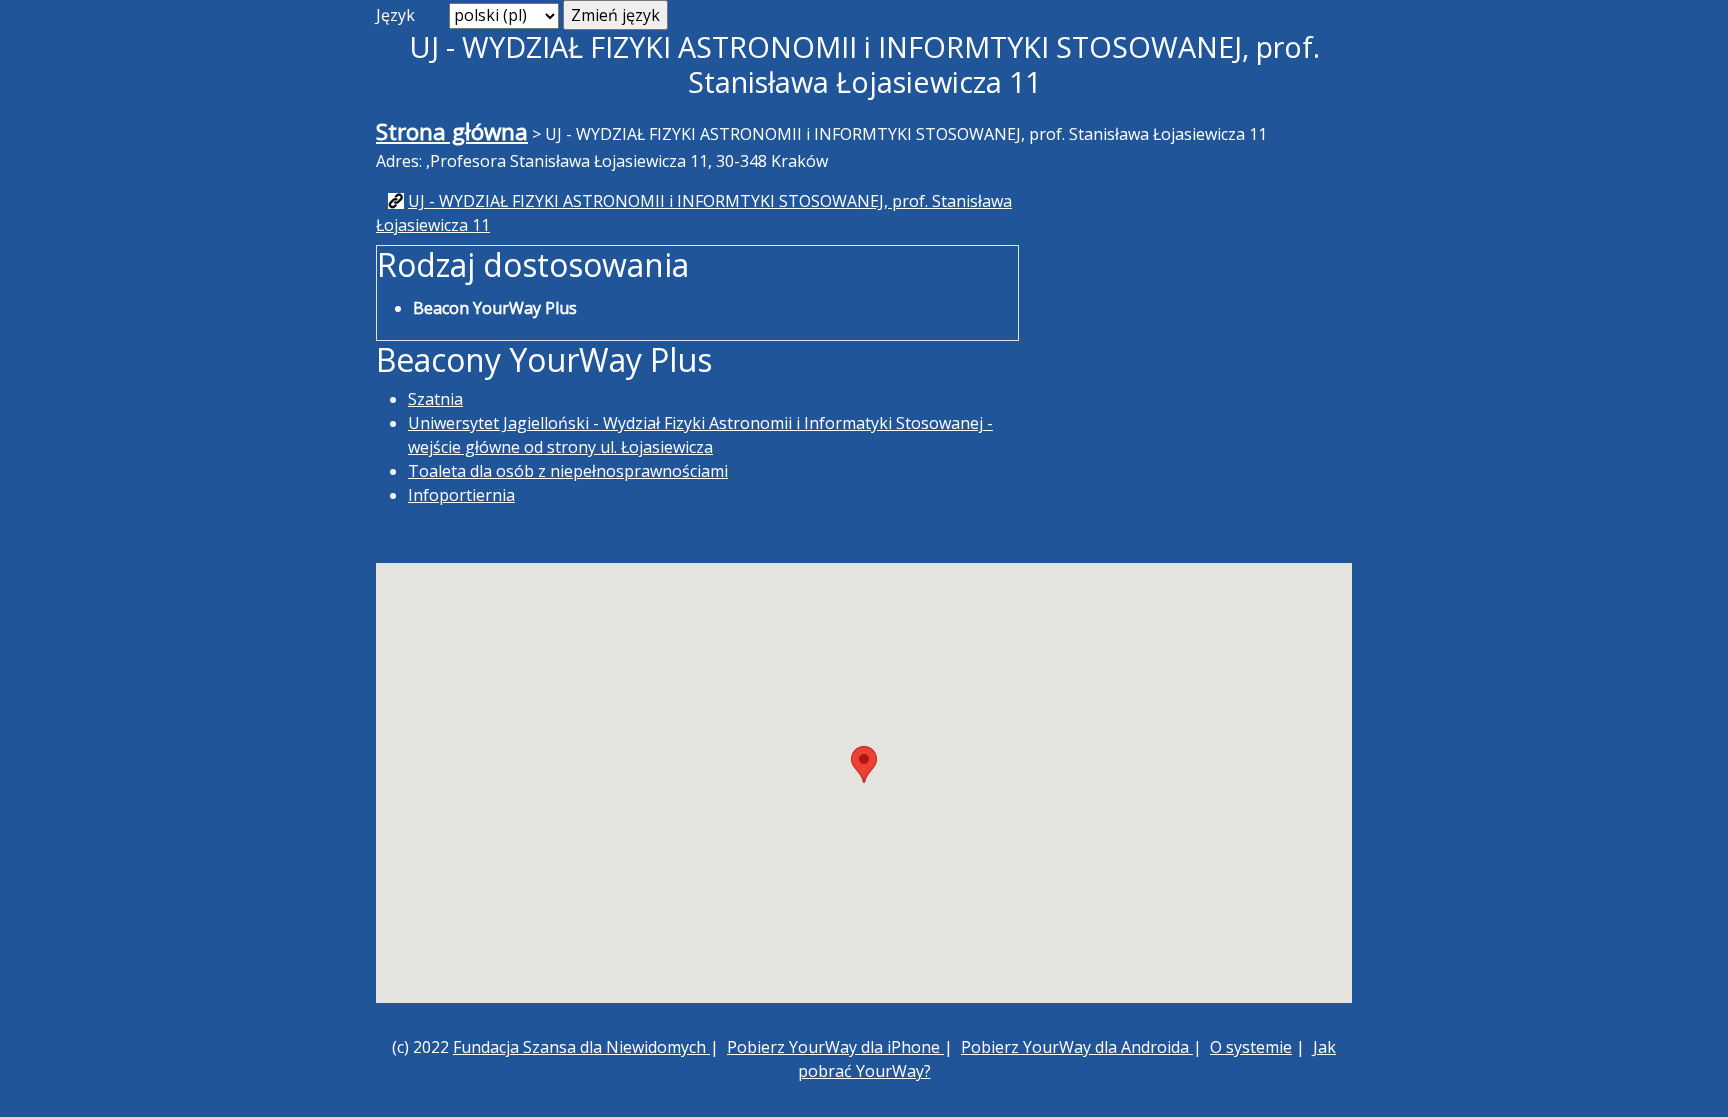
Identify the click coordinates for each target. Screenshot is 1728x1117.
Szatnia (435, 399)
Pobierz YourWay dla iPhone (835, 1047)
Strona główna (452, 131)
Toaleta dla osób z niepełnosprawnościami (568, 471)
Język (395, 15)
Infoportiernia (461, 495)
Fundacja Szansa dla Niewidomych (581, 1047)
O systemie (1251, 1047)
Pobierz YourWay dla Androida (1077, 1047)
